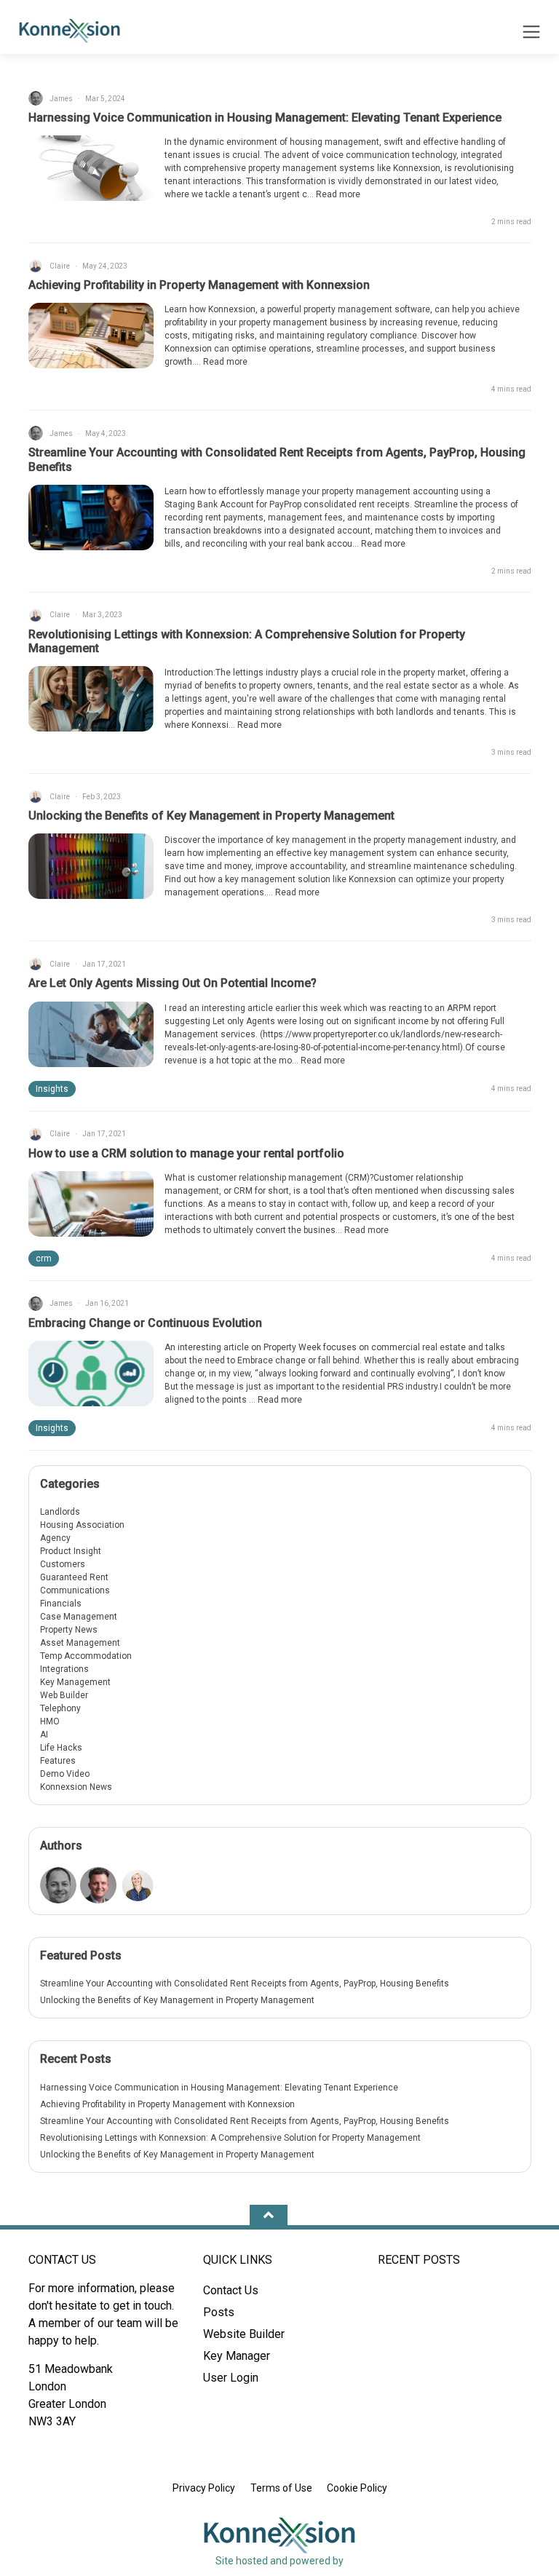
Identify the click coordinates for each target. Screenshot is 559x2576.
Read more (338, 194)
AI (44, 1735)
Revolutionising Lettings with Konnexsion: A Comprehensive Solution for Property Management (230, 2138)
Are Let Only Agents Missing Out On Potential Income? (173, 983)
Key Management (75, 1682)
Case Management (79, 1617)
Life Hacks (61, 1748)
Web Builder (64, 1695)
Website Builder (244, 2334)
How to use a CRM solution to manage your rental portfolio (186, 1153)
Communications (75, 1590)
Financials (61, 1604)
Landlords (60, 1512)
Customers (63, 1564)
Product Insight (71, 1551)
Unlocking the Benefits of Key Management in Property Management (211, 816)
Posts (219, 2312)
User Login (231, 2378)
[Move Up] (269, 2216)
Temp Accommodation (86, 1656)
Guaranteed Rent (74, 1577)
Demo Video (65, 1774)
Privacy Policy (204, 2488)
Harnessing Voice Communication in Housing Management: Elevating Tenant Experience (265, 118)
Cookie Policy (357, 2488)
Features (58, 1761)
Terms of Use (281, 2488)
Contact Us (231, 2290)
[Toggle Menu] (531, 34)
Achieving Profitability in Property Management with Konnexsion (199, 285)
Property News (69, 1630)
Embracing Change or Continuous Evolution (145, 1323)
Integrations (64, 1669)
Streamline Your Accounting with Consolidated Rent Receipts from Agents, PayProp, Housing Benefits (245, 1983)
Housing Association (82, 1525)
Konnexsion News (76, 1787)
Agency (55, 1538)
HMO (50, 1721)
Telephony (60, 1708)
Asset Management (80, 1643)
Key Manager (237, 2356)
